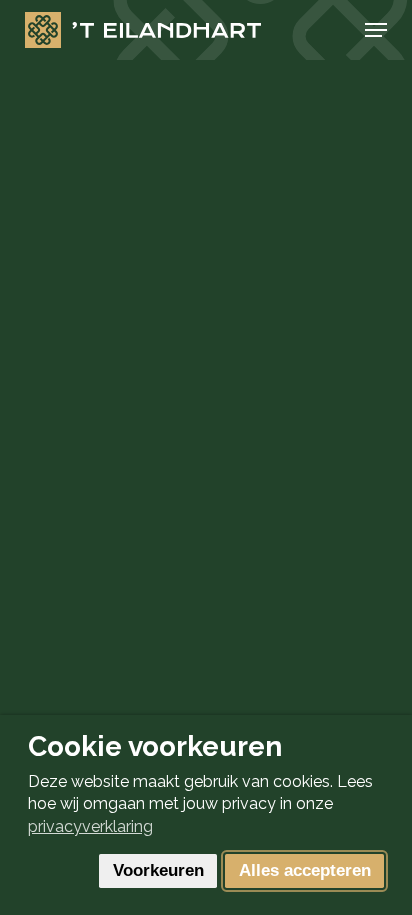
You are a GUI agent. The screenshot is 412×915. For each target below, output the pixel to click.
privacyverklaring (90, 826)
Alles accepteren (305, 870)
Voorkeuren (158, 870)
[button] (376, 30)
